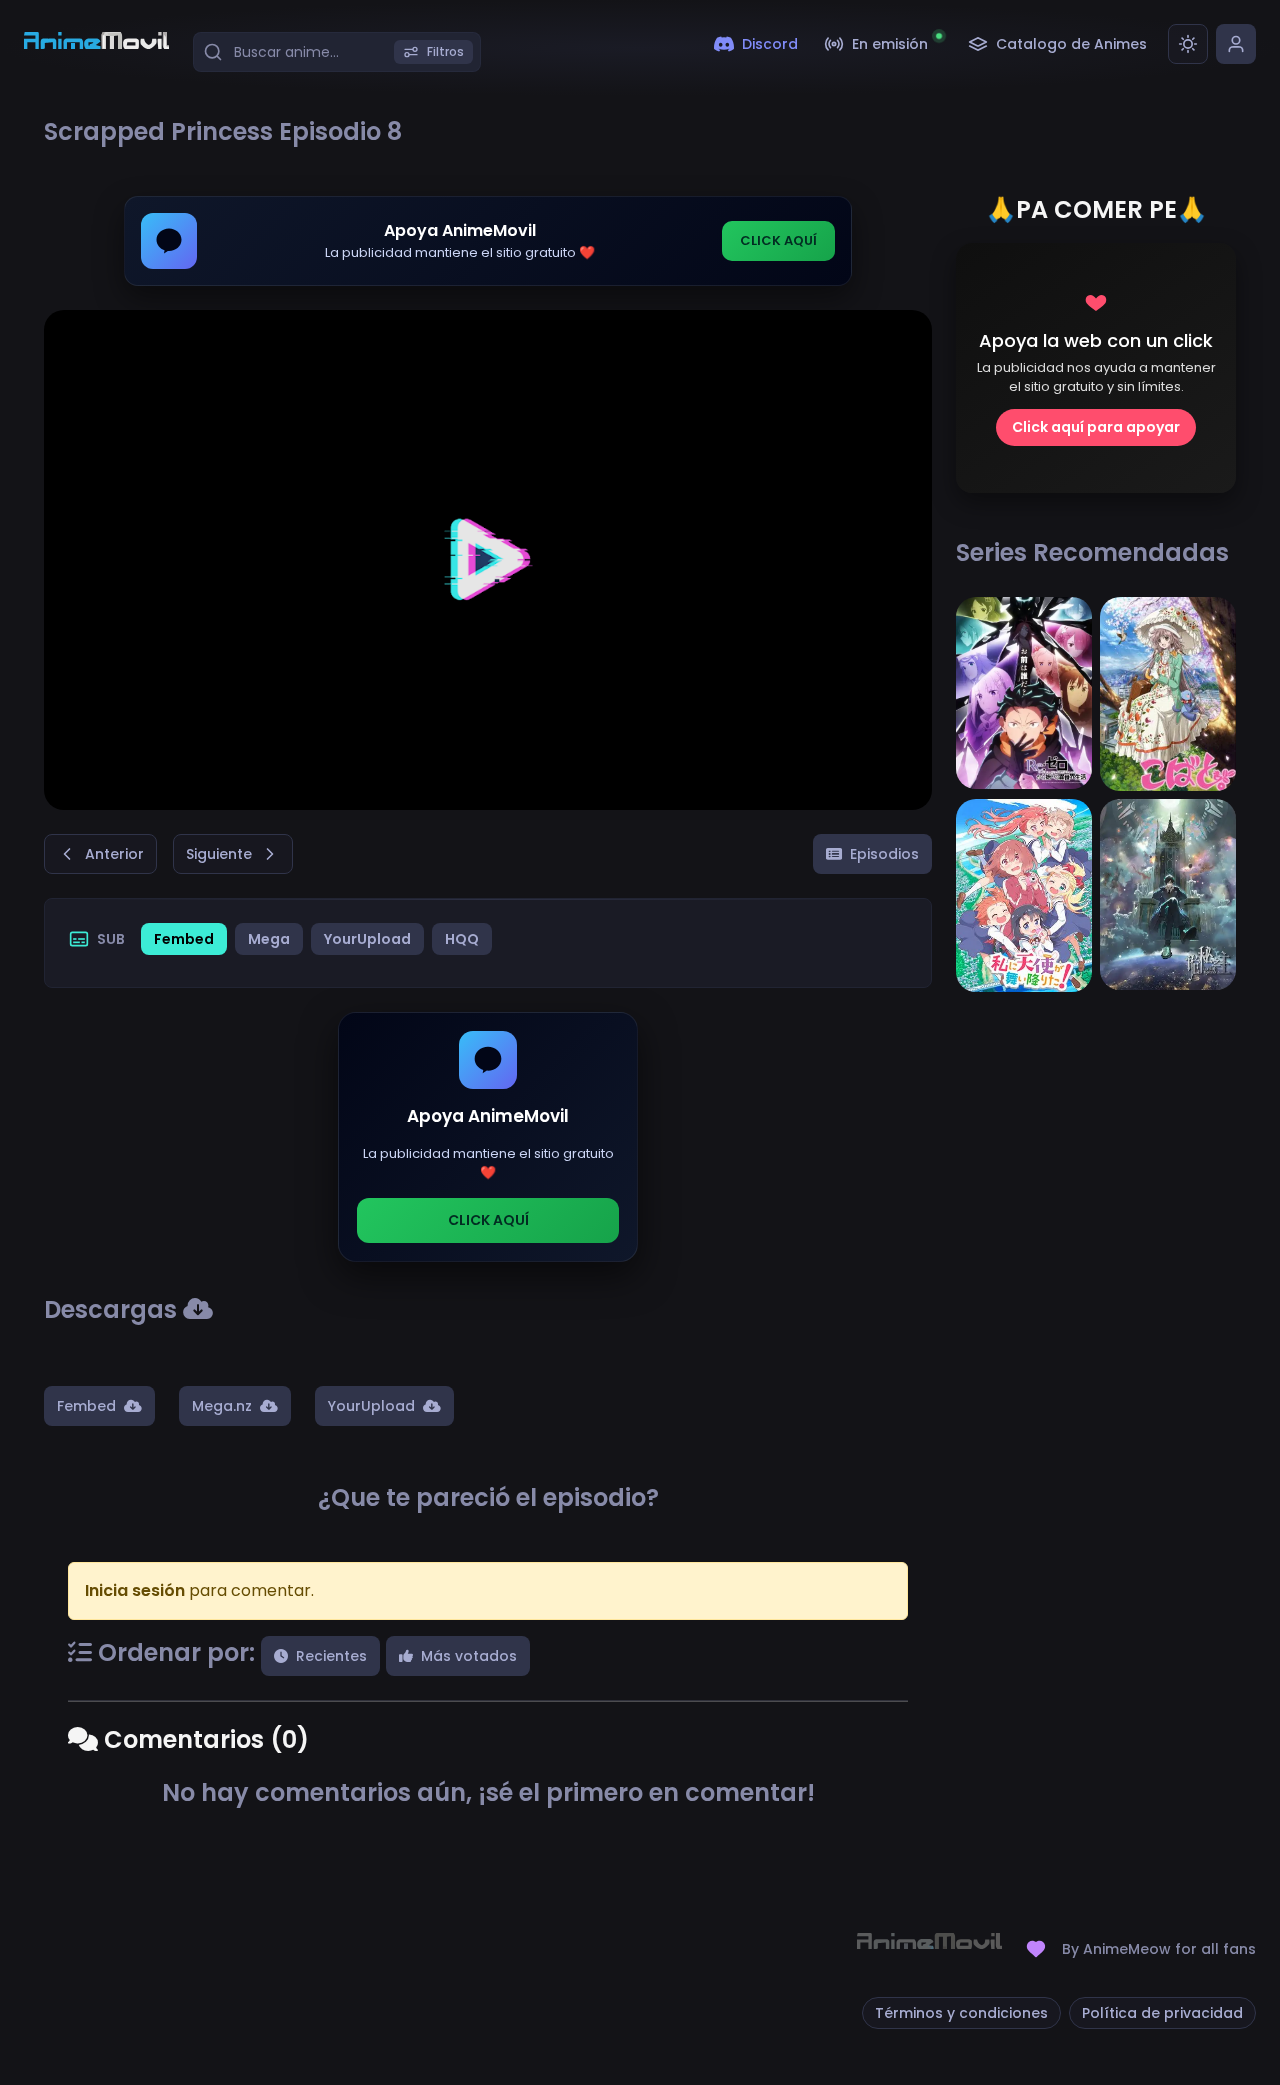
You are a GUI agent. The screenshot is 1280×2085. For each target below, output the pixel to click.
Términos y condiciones (961, 2013)
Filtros (445, 51)
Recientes (331, 1656)
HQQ (462, 939)
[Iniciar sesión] (1236, 44)
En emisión (890, 44)
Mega (269, 939)
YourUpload (367, 939)
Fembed (184, 939)
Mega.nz (222, 1406)
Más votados (469, 1656)
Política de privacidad (1162, 2013)
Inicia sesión (135, 1590)
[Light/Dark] (1188, 44)
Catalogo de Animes (1071, 44)
